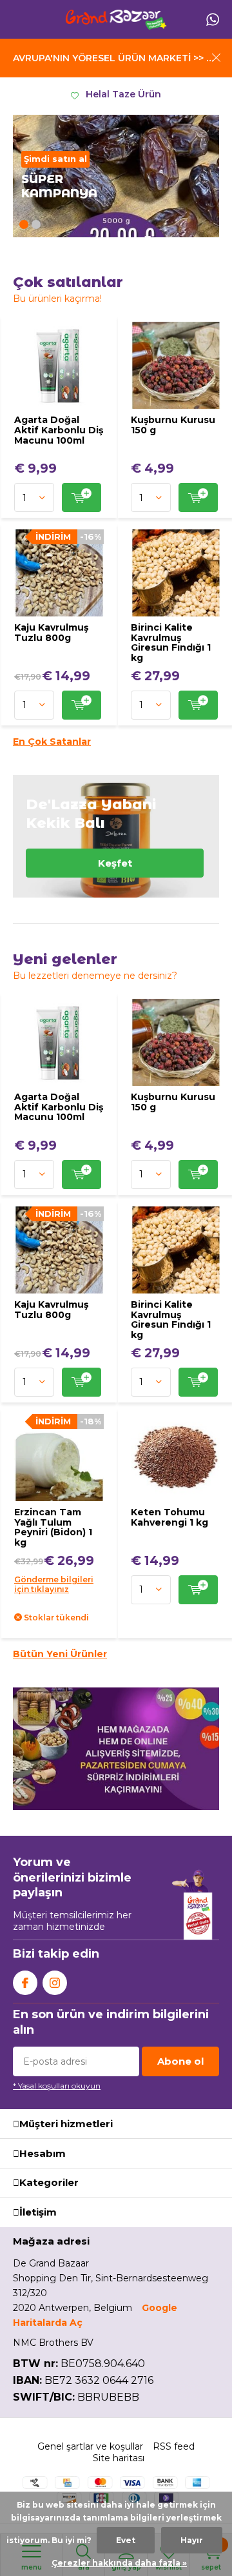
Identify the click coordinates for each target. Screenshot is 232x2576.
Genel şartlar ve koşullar (90, 2446)
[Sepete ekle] (82, 497)
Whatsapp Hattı (213, 19)
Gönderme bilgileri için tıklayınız (54, 1584)
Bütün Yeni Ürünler (60, 1654)
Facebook (25, 1983)
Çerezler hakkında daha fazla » (119, 2563)
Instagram (55, 1983)
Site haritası (119, 2458)
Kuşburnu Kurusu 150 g (173, 425)
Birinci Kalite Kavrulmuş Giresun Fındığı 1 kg (171, 643)
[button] (24, 224)
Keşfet (116, 836)
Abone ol (180, 2061)
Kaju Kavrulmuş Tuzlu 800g (51, 633)
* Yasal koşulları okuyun (57, 2086)
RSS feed (174, 2446)
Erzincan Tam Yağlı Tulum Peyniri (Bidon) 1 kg (53, 1527)
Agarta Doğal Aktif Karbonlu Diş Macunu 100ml (59, 430)
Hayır (192, 2540)
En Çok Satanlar (52, 742)
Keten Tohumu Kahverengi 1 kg (169, 1517)
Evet (126, 2540)
